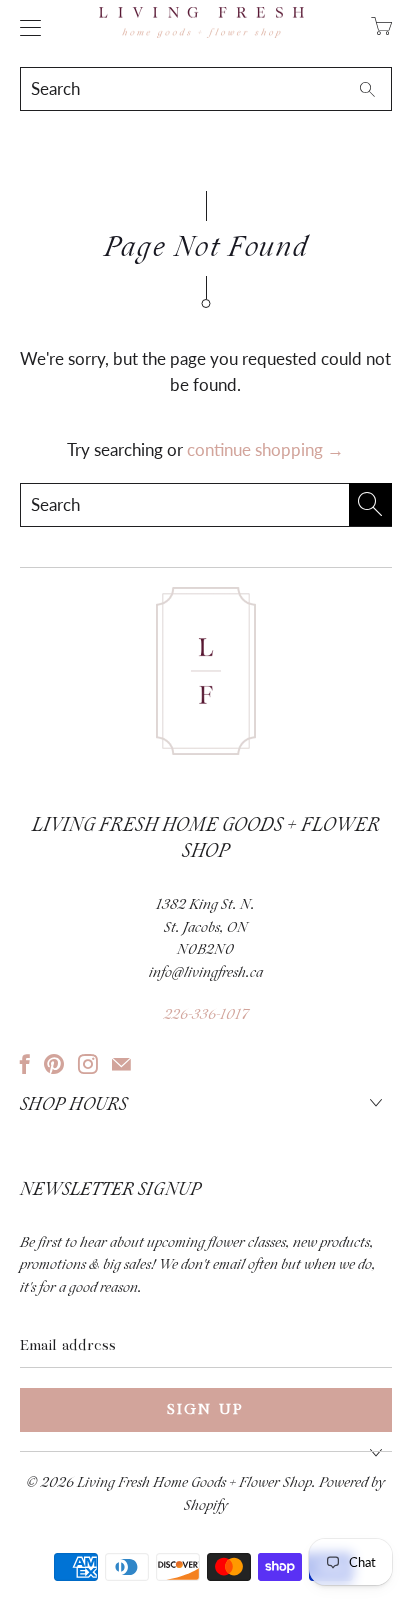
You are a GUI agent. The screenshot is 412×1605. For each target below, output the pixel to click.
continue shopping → (265, 449)
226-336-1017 (206, 1015)
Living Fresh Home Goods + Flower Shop (194, 1483)
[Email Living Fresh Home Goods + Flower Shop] (121, 1064)
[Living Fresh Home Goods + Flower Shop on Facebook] (25, 1064)
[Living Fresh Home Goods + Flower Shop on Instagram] (88, 1064)
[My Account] (25, 27)
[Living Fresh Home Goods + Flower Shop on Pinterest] (54, 1064)
